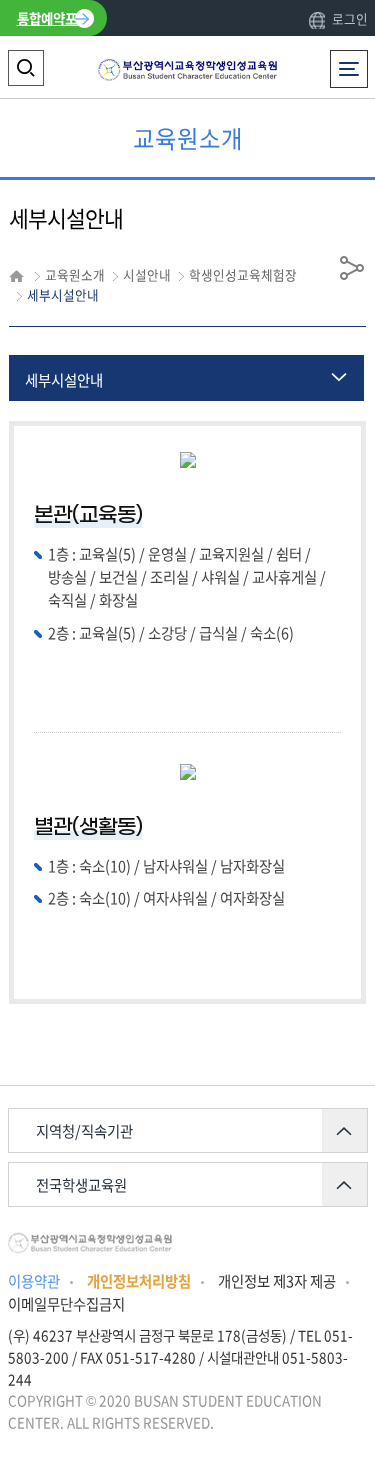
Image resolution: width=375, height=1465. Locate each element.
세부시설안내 (64, 380)
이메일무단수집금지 (66, 1304)
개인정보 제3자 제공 (277, 1281)
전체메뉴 (353, 60)
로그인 (349, 18)
